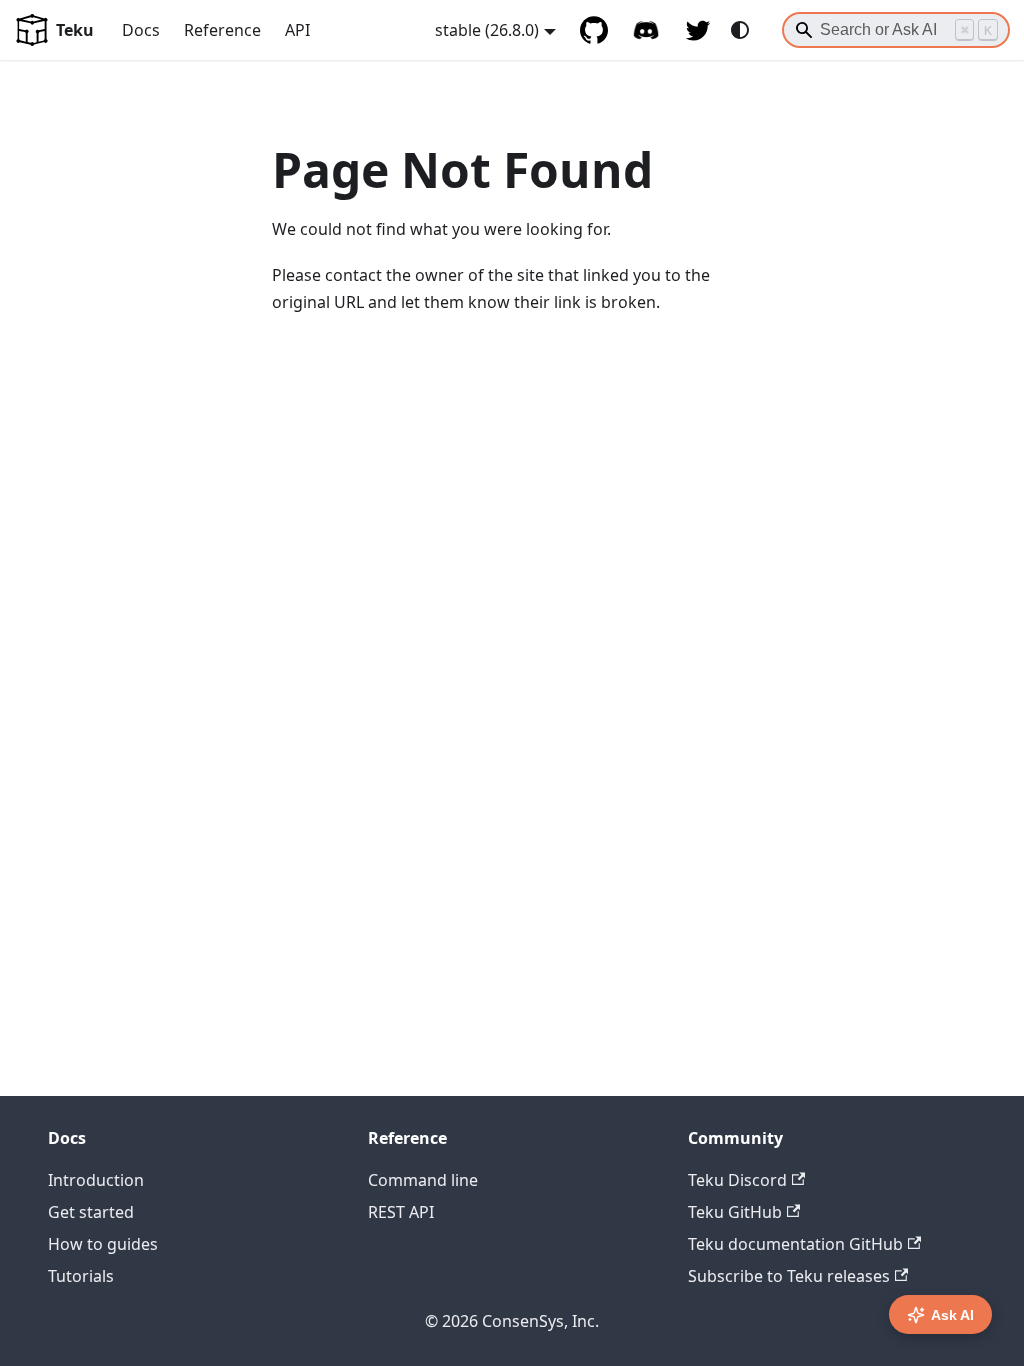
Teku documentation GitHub (795, 1244)
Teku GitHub (735, 1212)
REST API (401, 1212)
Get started (91, 1212)
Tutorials (81, 1276)
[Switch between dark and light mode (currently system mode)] (740, 30)
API (297, 30)
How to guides (103, 1244)
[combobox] (896, 30)
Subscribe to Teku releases (789, 1276)
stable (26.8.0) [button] (487, 30)
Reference (222, 30)
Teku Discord (737, 1180)
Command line (423, 1180)
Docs (141, 30)
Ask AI (952, 1315)
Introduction (96, 1180)
